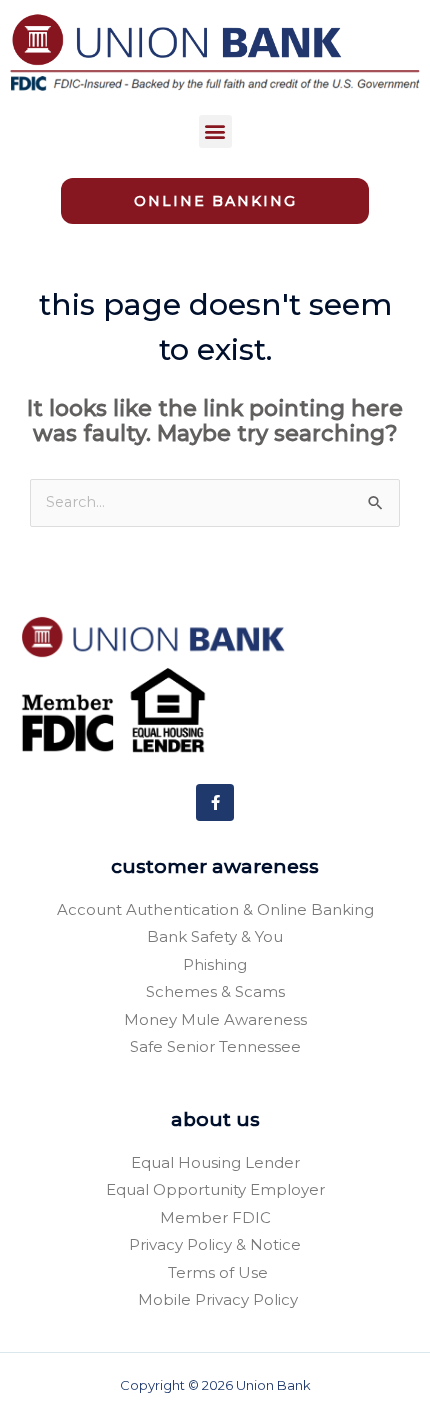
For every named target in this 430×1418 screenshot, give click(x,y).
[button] (215, 131)
